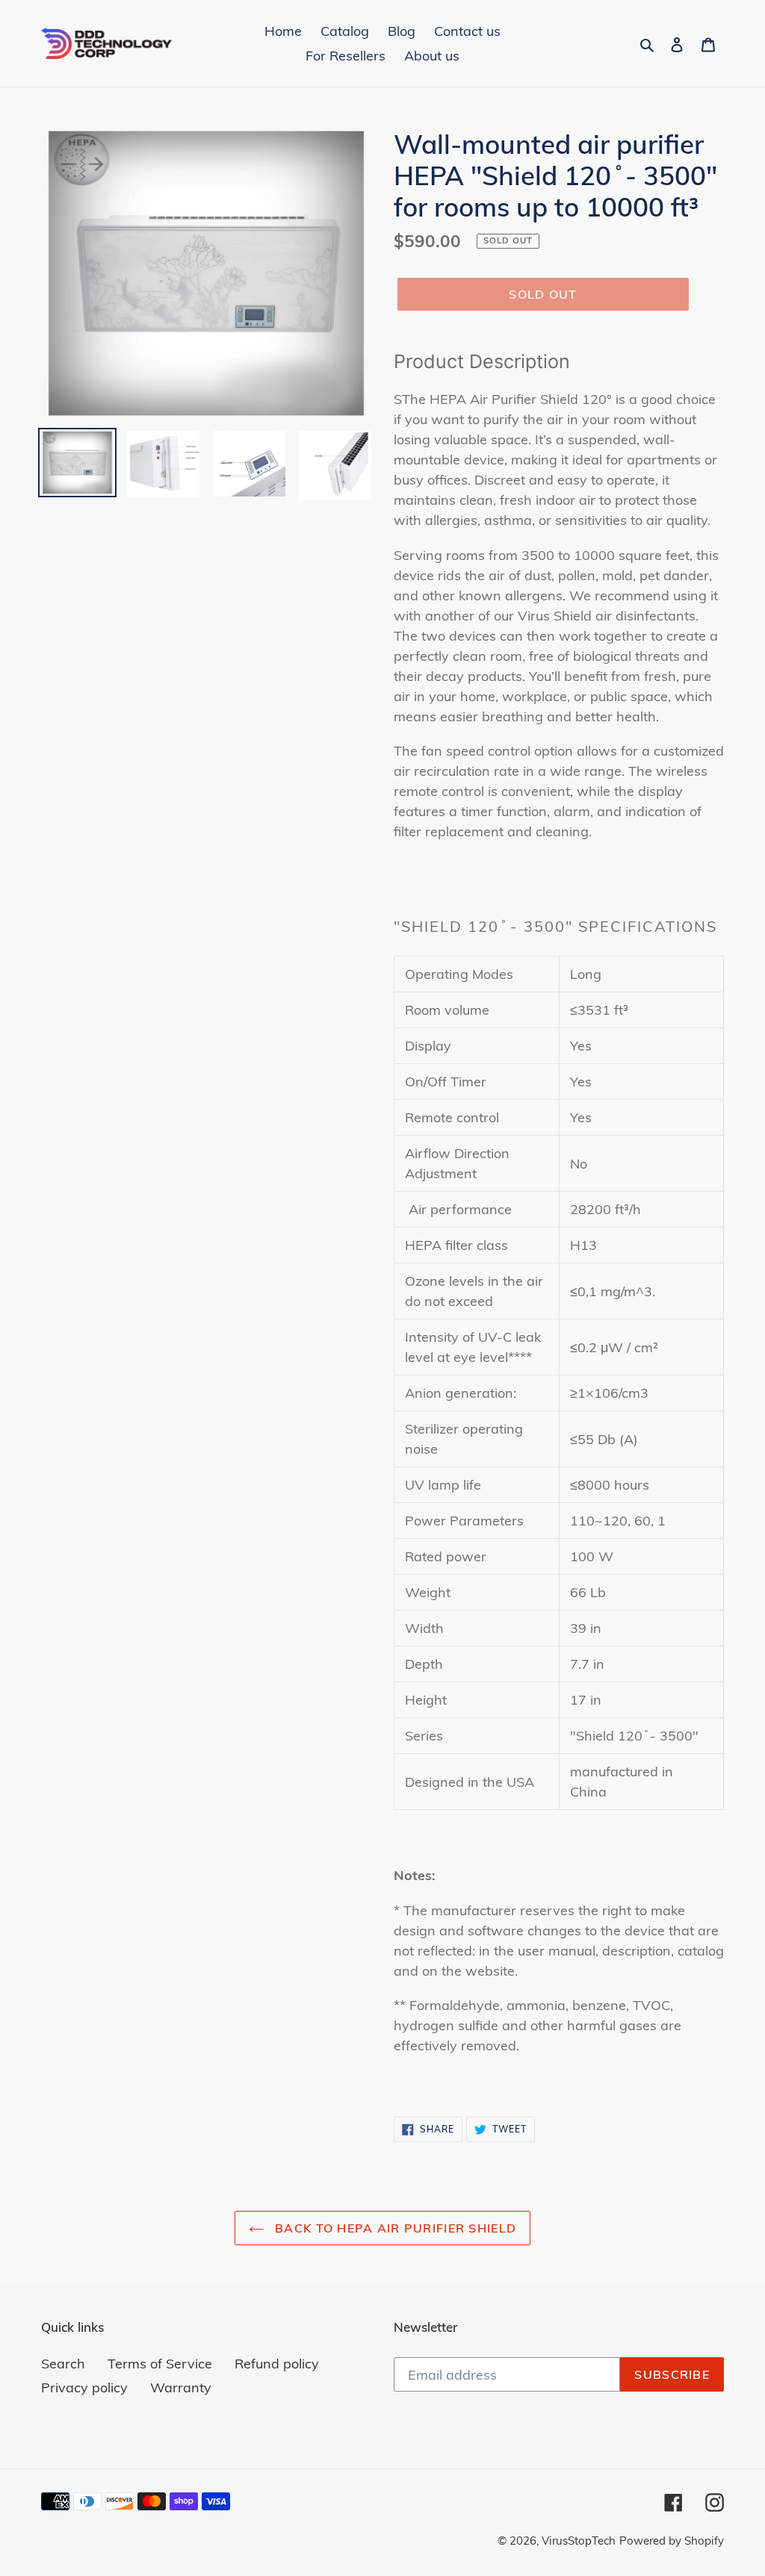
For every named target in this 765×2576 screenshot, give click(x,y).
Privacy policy (84, 2387)
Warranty (181, 2387)
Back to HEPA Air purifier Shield (394, 2228)
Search (63, 2364)
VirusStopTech (579, 2541)
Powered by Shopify (672, 2541)
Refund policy (277, 2364)
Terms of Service (160, 2364)
